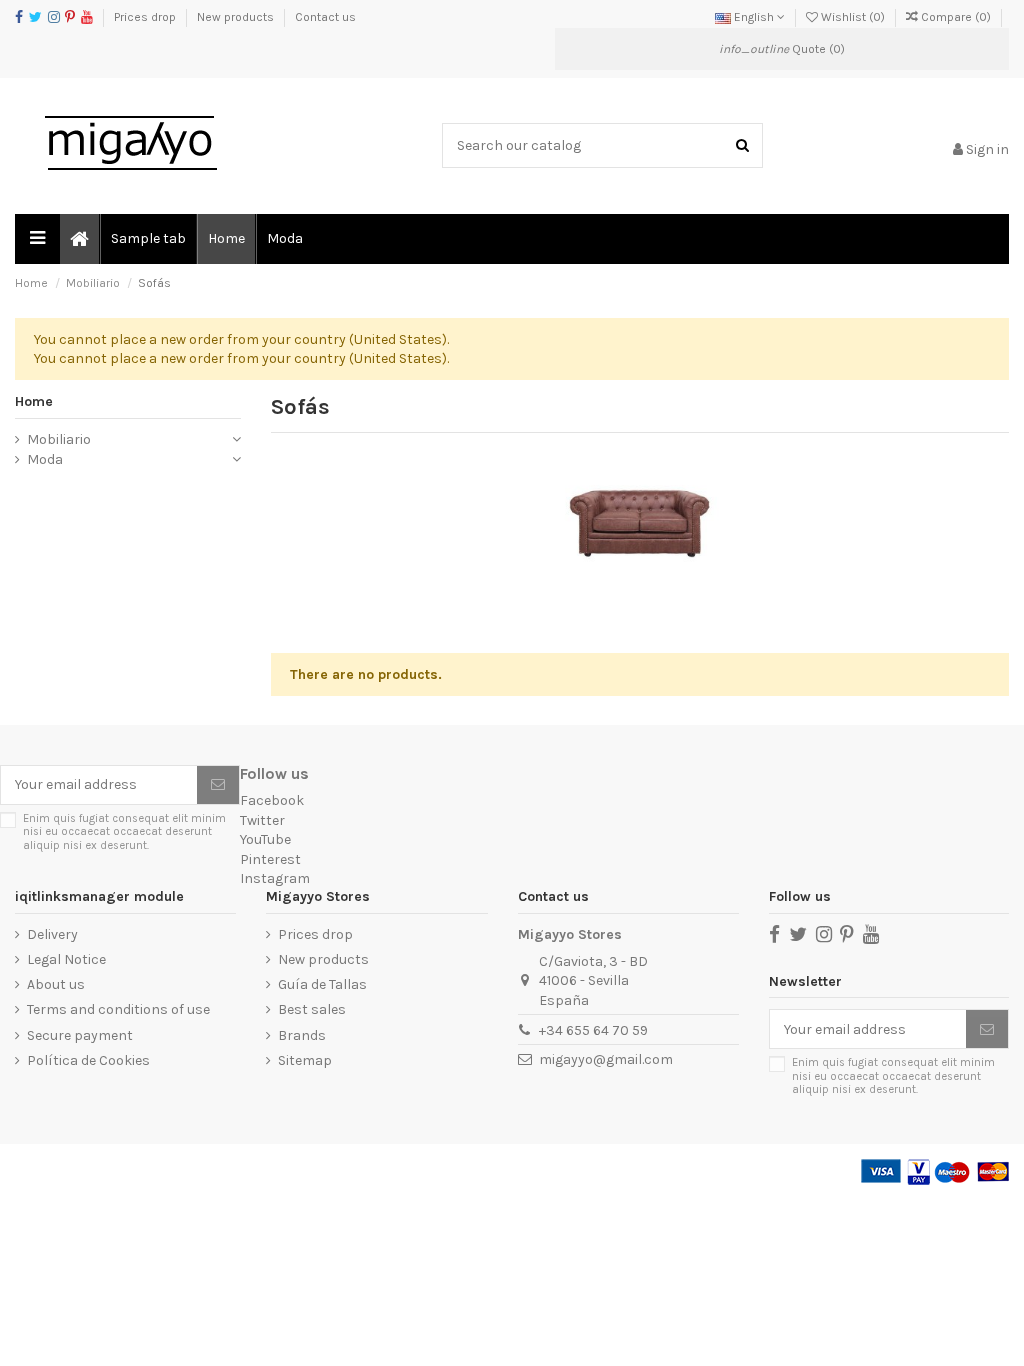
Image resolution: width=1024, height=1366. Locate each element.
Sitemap (305, 1060)
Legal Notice (66, 959)
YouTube (265, 839)
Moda (45, 459)
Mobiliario (59, 439)
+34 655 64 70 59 (593, 1030)
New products (237, 17)
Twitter (262, 820)
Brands (302, 1035)
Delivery (52, 934)
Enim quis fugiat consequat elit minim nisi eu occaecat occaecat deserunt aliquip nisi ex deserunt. (124, 832)
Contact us (325, 17)
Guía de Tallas (322, 984)
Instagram (275, 878)
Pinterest (270, 859)
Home (34, 401)
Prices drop (146, 17)
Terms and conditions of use (118, 1009)
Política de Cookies (88, 1060)
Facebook (272, 800)
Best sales (312, 1009)
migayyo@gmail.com (606, 1059)
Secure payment (80, 1035)
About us (56, 984)
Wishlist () (853, 17)
